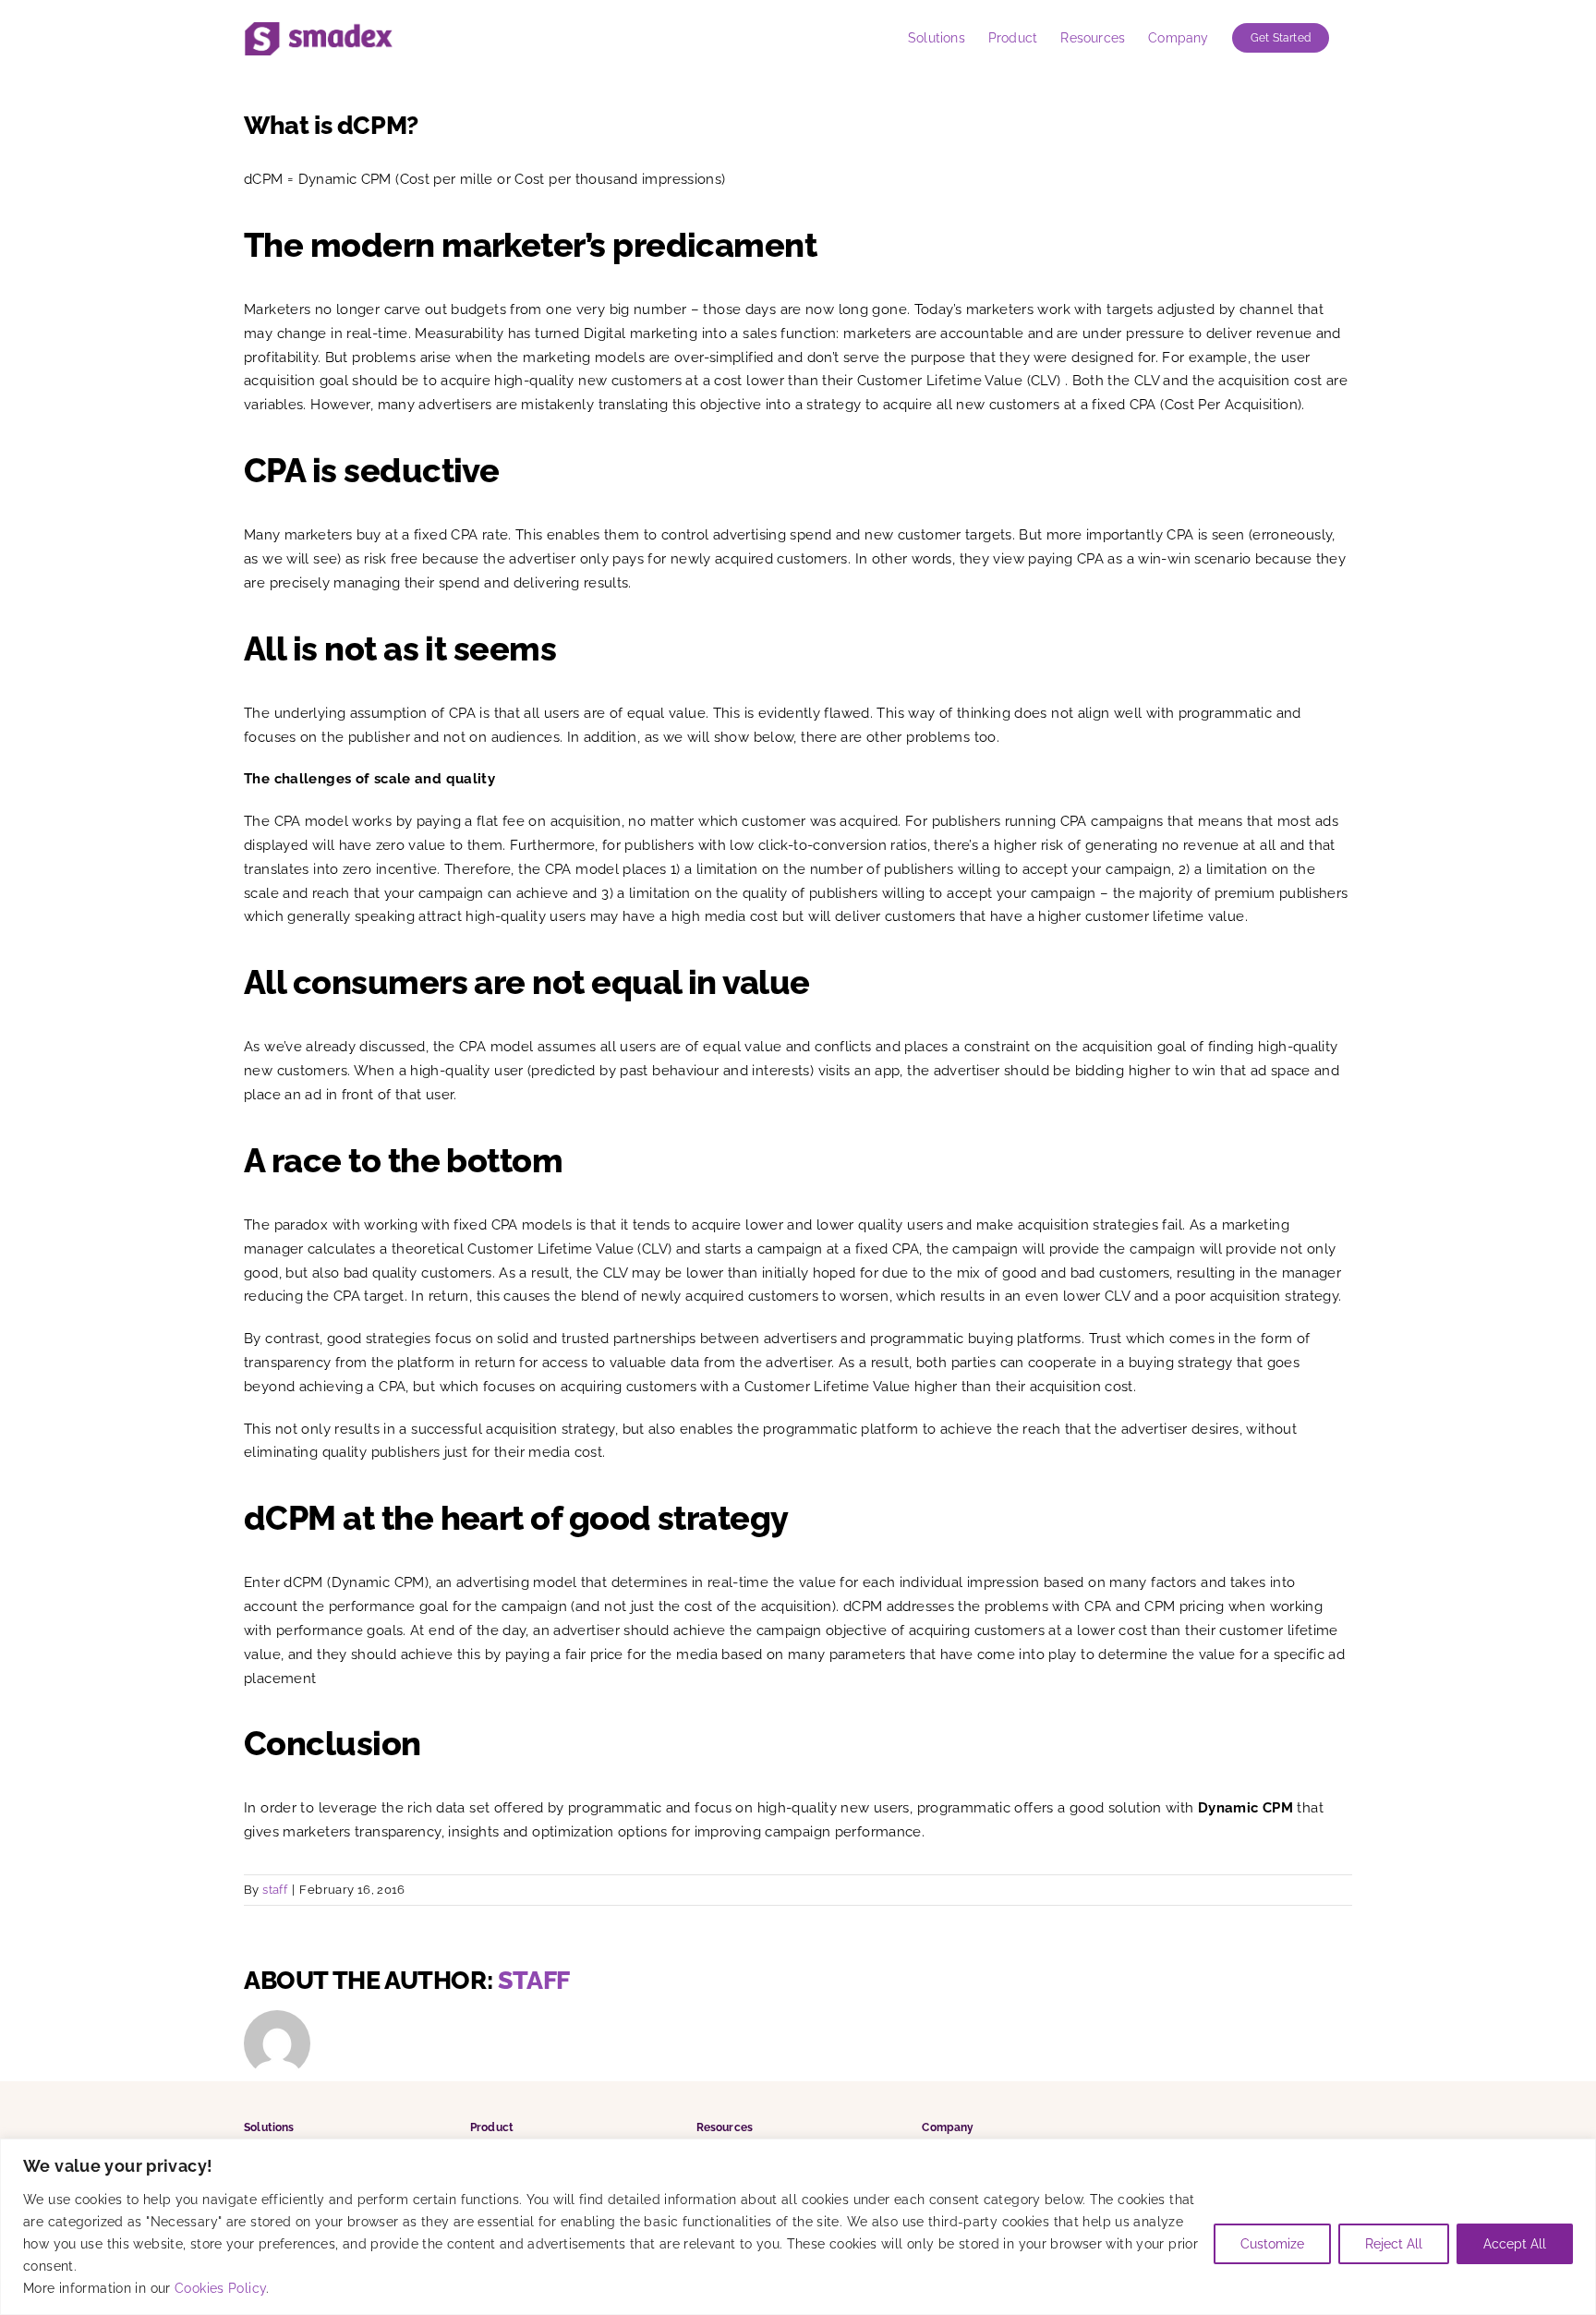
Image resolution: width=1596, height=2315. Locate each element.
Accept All (1515, 2244)
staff (275, 1890)
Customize (1272, 2244)
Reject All (1394, 2244)
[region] (798, 2227)
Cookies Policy (220, 2288)
